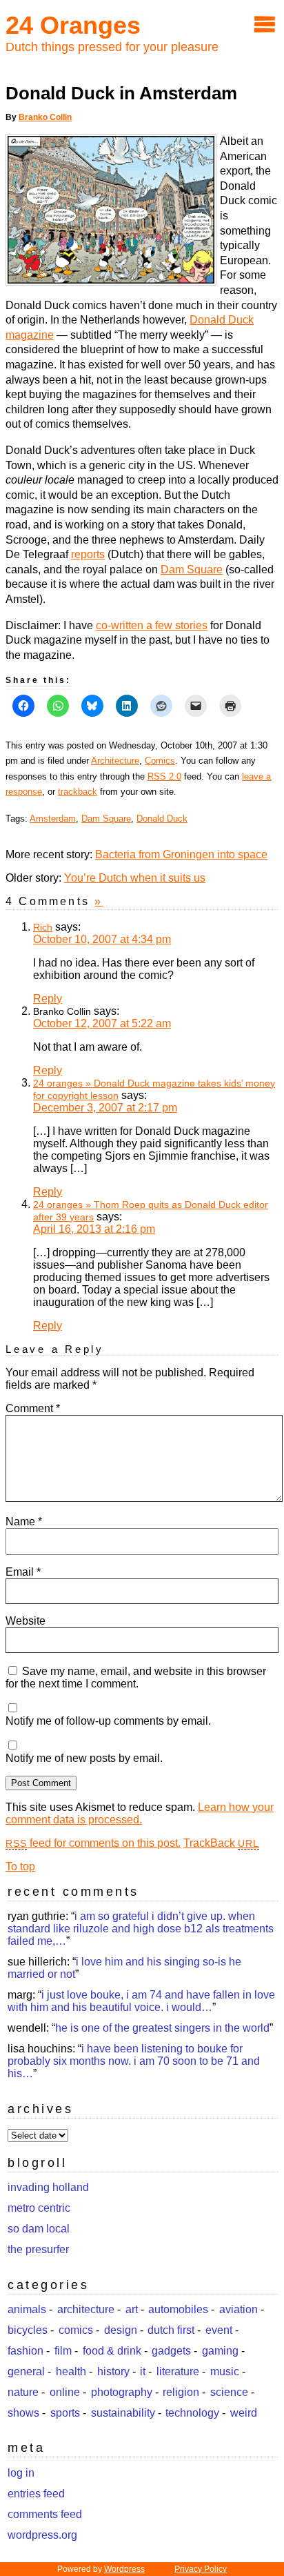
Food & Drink (112, 2351)
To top (20, 1866)
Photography (122, 2392)
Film (63, 2351)
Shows (23, 2413)
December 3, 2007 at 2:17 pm (105, 1108)
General (26, 2371)
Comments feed (45, 2514)
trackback (78, 792)
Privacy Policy (201, 2569)
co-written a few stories (152, 625)
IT (143, 2371)
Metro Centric (39, 2208)
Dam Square (192, 569)
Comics (160, 761)
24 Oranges (73, 25)
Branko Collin (45, 117)
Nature (23, 2392)
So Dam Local (39, 2229)
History (113, 2371)
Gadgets (171, 2351)
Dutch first (171, 2330)
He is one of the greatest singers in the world (162, 2028)
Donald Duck (162, 819)
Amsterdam (53, 819)
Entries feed (36, 2494)
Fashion (26, 2351)
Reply (48, 999)
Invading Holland (48, 2187)
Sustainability (123, 2413)
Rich (43, 927)
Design (121, 2330)
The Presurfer (38, 2249)
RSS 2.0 (164, 776)
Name (24, 1522)
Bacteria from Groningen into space (181, 854)
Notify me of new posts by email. (84, 1758)
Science (229, 2392)
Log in (21, 2473)
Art (132, 2309)
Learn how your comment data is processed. (140, 1813)
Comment (33, 1408)
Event (219, 2330)
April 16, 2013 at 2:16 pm (94, 1229)
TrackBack (221, 1843)
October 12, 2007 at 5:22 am (102, 1023)
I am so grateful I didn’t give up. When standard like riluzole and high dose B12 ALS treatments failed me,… (141, 1929)
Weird (244, 2413)
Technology (192, 2413)
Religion (181, 2392)
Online (65, 2392)
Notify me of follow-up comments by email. (108, 1721)
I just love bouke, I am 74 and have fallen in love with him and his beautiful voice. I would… (141, 2001)
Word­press (124, 2569)
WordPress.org (42, 2535)
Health (71, 2371)
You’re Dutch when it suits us (135, 878)
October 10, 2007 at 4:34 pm (102, 939)
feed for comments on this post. (93, 1843)
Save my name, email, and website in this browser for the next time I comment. (136, 1677)
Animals (27, 2309)
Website (26, 1621)
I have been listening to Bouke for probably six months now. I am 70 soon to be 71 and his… (134, 2061)
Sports (65, 2413)
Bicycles (28, 2330)
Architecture (115, 761)
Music (225, 2371)
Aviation (239, 2309)
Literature (178, 2371)
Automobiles (178, 2309)
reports (88, 554)
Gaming (220, 2351)
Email (23, 1572)
